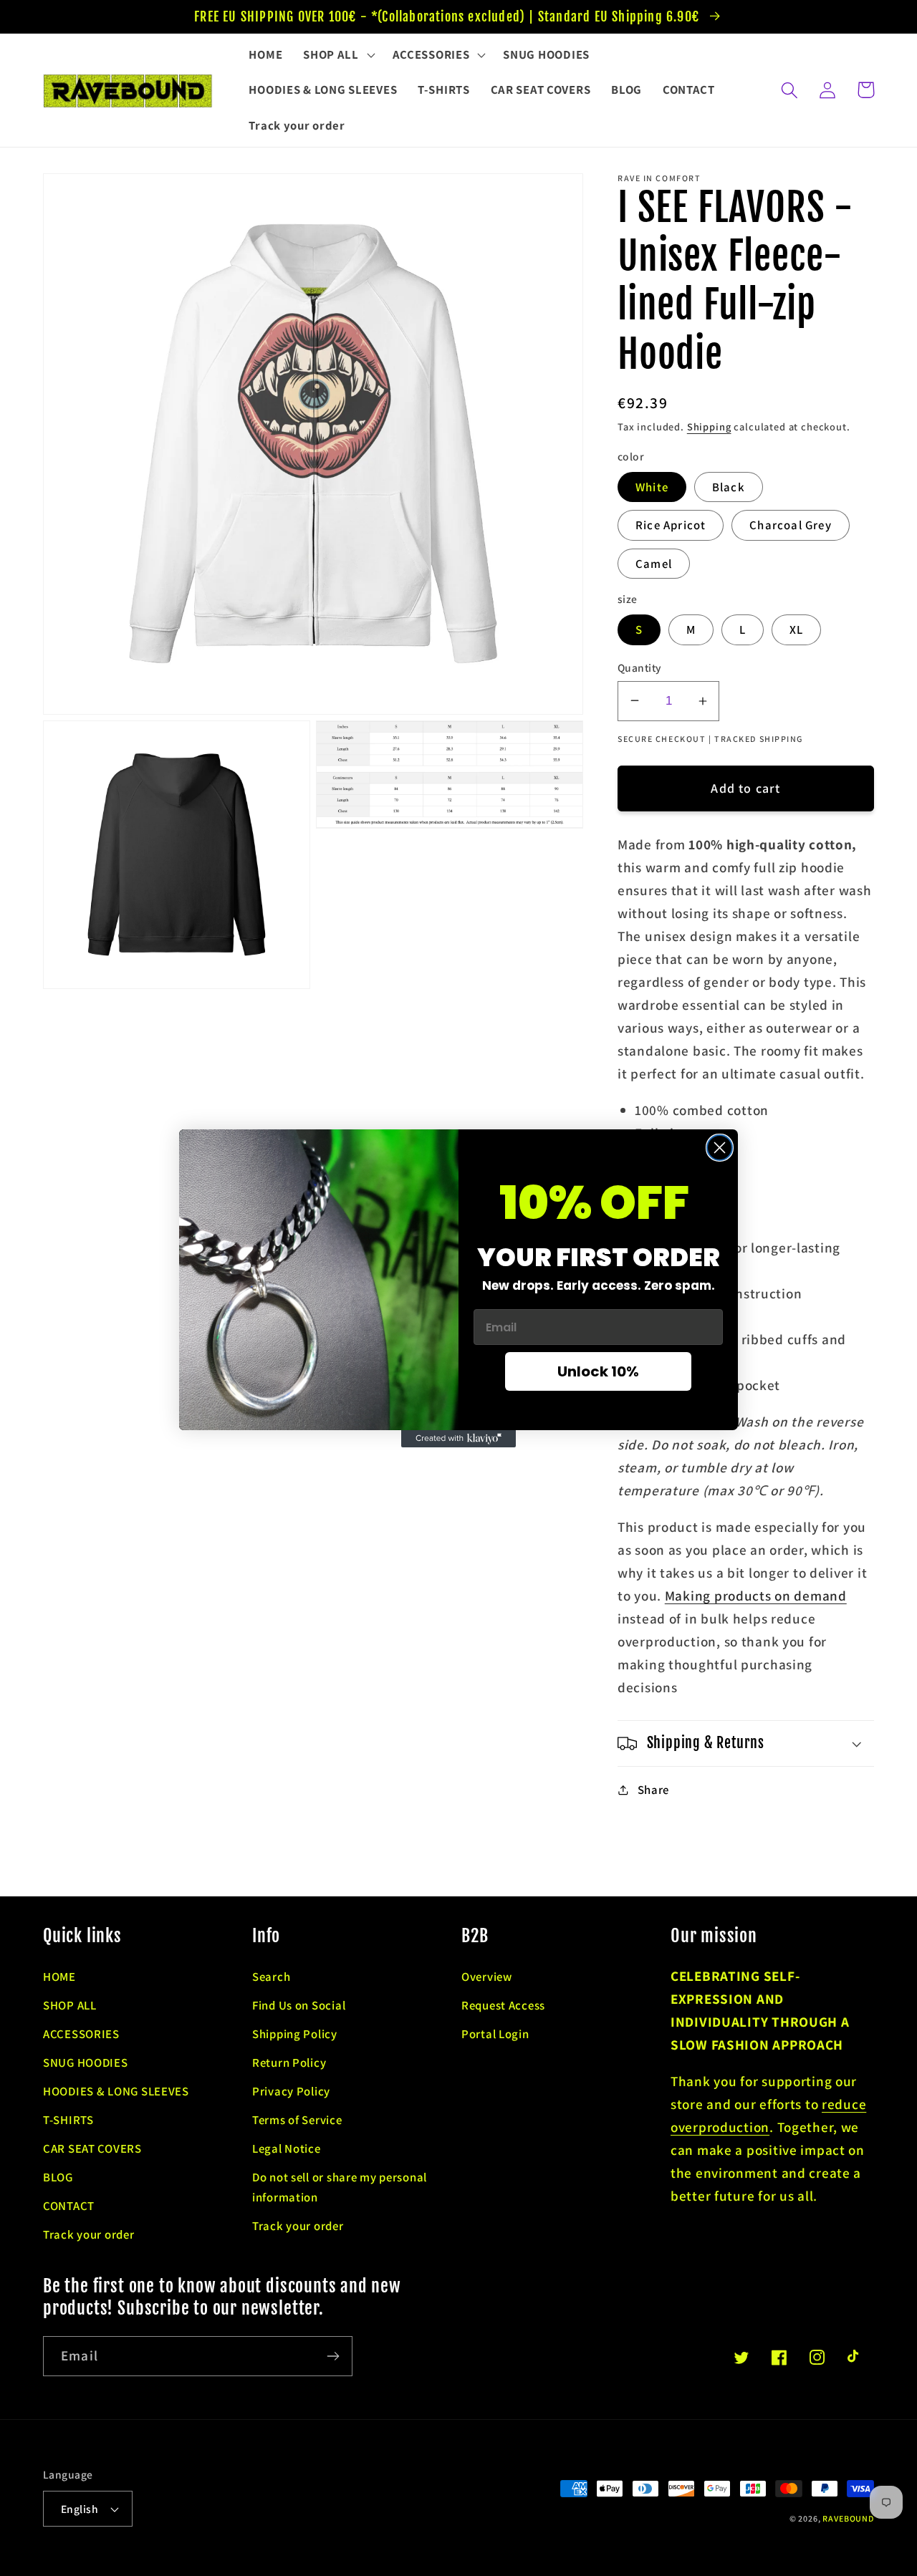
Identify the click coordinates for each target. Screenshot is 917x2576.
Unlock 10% (598, 1371)
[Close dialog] (720, 1148)
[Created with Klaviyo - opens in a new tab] (458, 1439)
